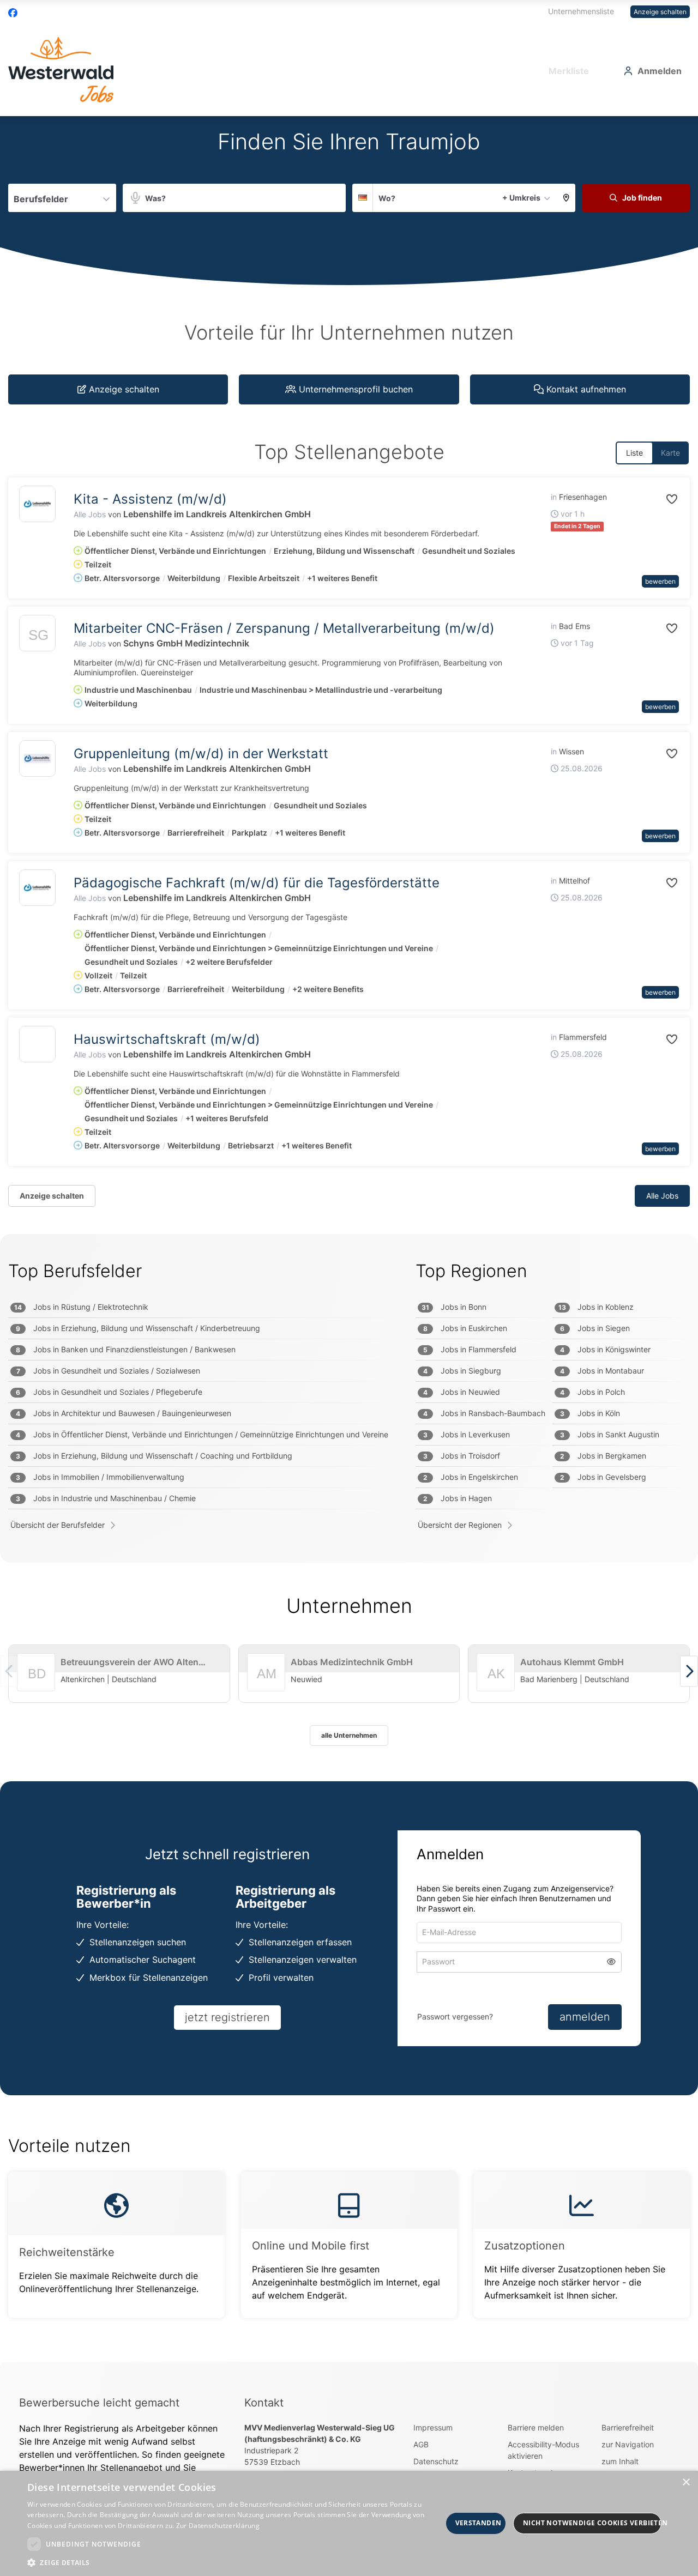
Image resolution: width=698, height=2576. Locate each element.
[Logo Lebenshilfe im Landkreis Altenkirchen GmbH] (37, 504)
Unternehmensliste (581, 11)
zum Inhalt (620, 2461)
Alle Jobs (90, 514)
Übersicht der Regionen (460, 1525)
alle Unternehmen (349, 1735)
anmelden (585, 2017)
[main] (349, 1239)
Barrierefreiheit (628, 2427)
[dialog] (349, 2523)
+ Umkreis (521, 198)
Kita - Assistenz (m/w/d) (150, 499)
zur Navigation (628, 2444)
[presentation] (689, 1671)
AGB (421, 2444)
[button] (566, 198)
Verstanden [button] (479, 2523)
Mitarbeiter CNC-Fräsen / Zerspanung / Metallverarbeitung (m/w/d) (284, 628)
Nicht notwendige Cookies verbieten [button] (592, 2523)
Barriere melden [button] (536, 2427)
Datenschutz (436, 2461)
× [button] (686, 2483)
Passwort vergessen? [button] (455, 2016)
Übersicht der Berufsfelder (58, 1525)
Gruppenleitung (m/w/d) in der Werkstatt (201, 754)
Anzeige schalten (660, 12)
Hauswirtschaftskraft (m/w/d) (167, 1039)
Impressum (433, 2427)
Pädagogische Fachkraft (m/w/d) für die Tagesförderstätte (257, 883)
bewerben (660, 581)
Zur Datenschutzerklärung (218, 2526)
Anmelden (660, 71)
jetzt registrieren (227, 2017)
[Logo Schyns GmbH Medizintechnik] (37, 636)
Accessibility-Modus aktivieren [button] (543, 2450)
